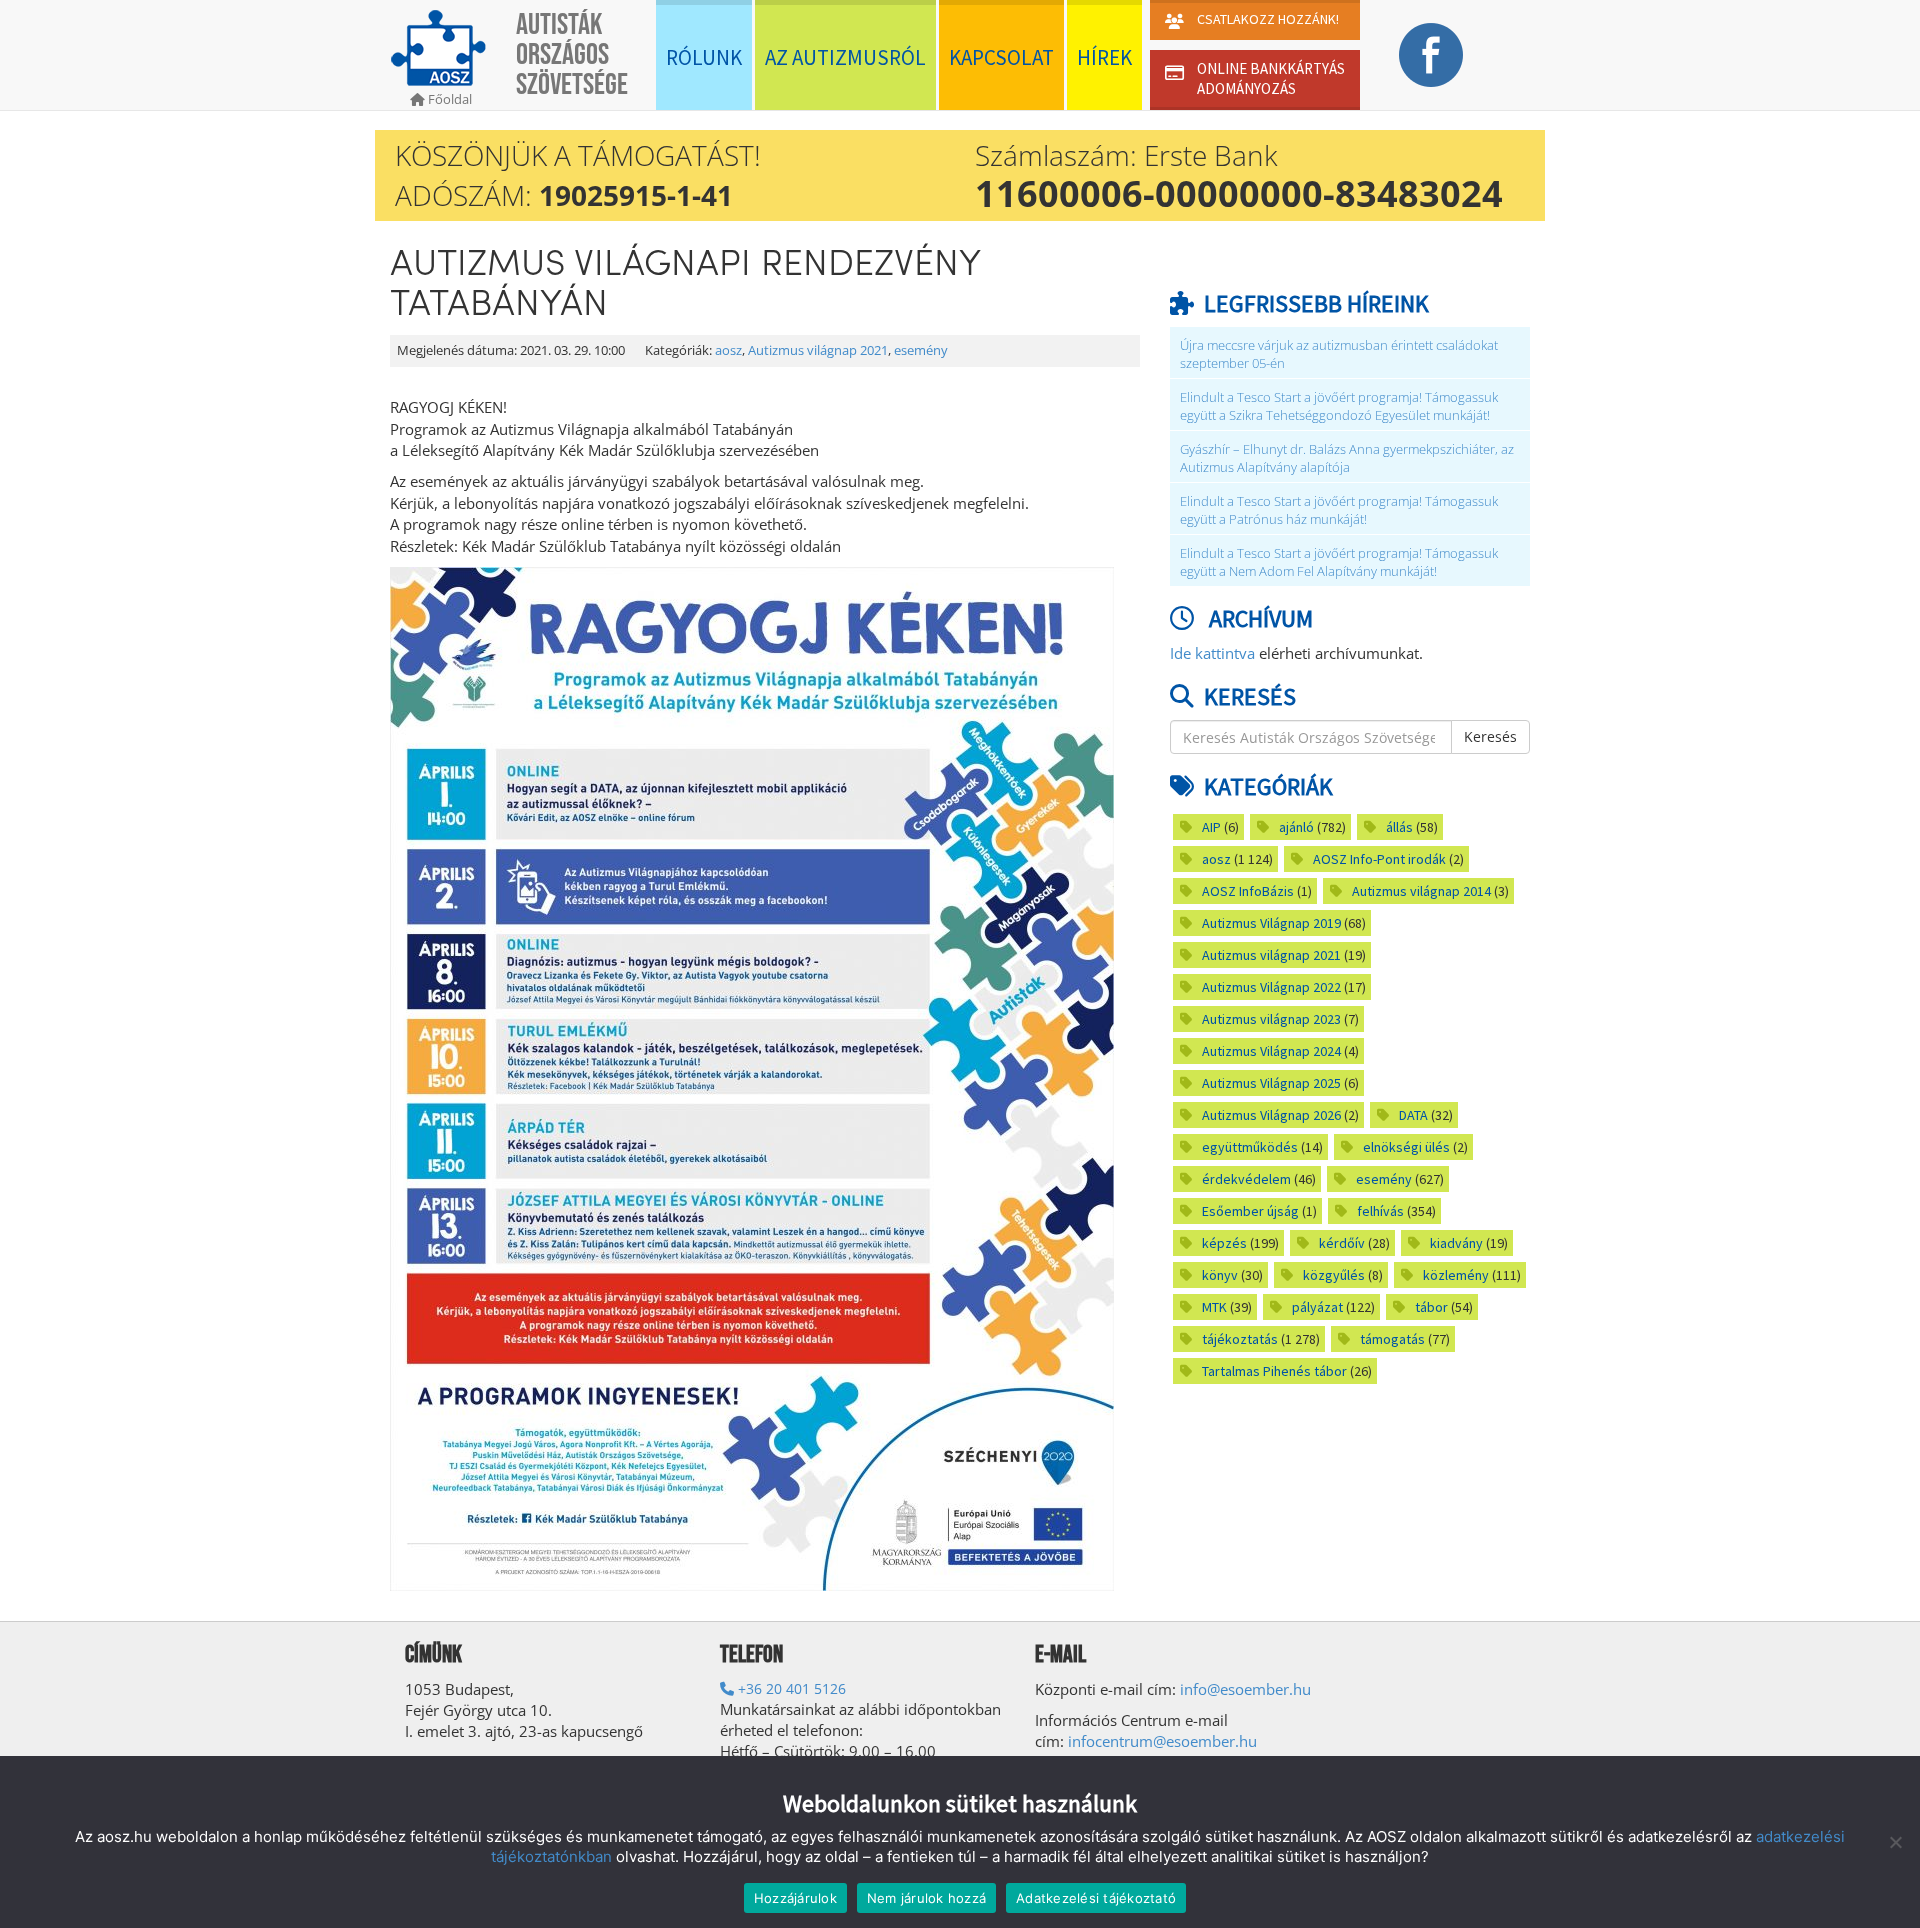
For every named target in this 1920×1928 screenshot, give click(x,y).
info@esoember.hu (1245, 1689)
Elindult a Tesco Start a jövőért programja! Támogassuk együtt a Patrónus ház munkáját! (1339, 510)
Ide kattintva (1212, 653)
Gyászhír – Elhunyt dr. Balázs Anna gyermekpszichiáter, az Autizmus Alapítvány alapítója (1347, 458)
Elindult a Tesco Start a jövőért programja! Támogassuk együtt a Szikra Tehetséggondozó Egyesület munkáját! (1339, 406)
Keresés (1490, 736)
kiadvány (1456, 1243)
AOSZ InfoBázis (1248, 891)
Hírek (1104, 57)
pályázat (1317, 1307)
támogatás (1392, 1339)
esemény (921, 350)
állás (1399, 827)
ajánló (1296, 827)
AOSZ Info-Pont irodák (1379, 859)
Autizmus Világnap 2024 (1271, 1051)
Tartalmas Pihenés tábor (1274, 1371)
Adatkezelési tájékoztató (1096, 1898)
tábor (1431, 1307)
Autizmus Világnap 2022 (1271, 987)
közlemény (1456, 1275)
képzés (1224, 1243)
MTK (1214, 1307)
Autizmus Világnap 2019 (1271, 923)
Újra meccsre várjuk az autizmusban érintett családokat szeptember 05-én (1339, 354)
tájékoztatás (1240, 1339)
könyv (1220, 1275)
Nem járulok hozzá (926, 1898)
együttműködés (1250, 1147)
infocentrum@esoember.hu (1162, 1741)
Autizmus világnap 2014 (1421, 891)
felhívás (1380, 1211)
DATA (1413, 1115)
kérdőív (1342, 1243)
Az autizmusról (845, 57)
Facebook (1430, 55)
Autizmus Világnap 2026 (1271, 1115)
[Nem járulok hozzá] (1895, 1842)
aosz (728, 350)
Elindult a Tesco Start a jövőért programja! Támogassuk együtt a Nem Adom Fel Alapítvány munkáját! (1339, 562)
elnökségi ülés (1406, 1147)
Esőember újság (1250, 1211)
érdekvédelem (1246, 1179)
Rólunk (704, 57)
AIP (1211, 827)
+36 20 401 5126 (790, 1688)
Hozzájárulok (795, 1898)
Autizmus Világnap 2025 (1271, 1083)
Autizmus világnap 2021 (818, 350)
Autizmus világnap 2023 (1271, 1019)
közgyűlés (1334, 1275)
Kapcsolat (1001, 57)
